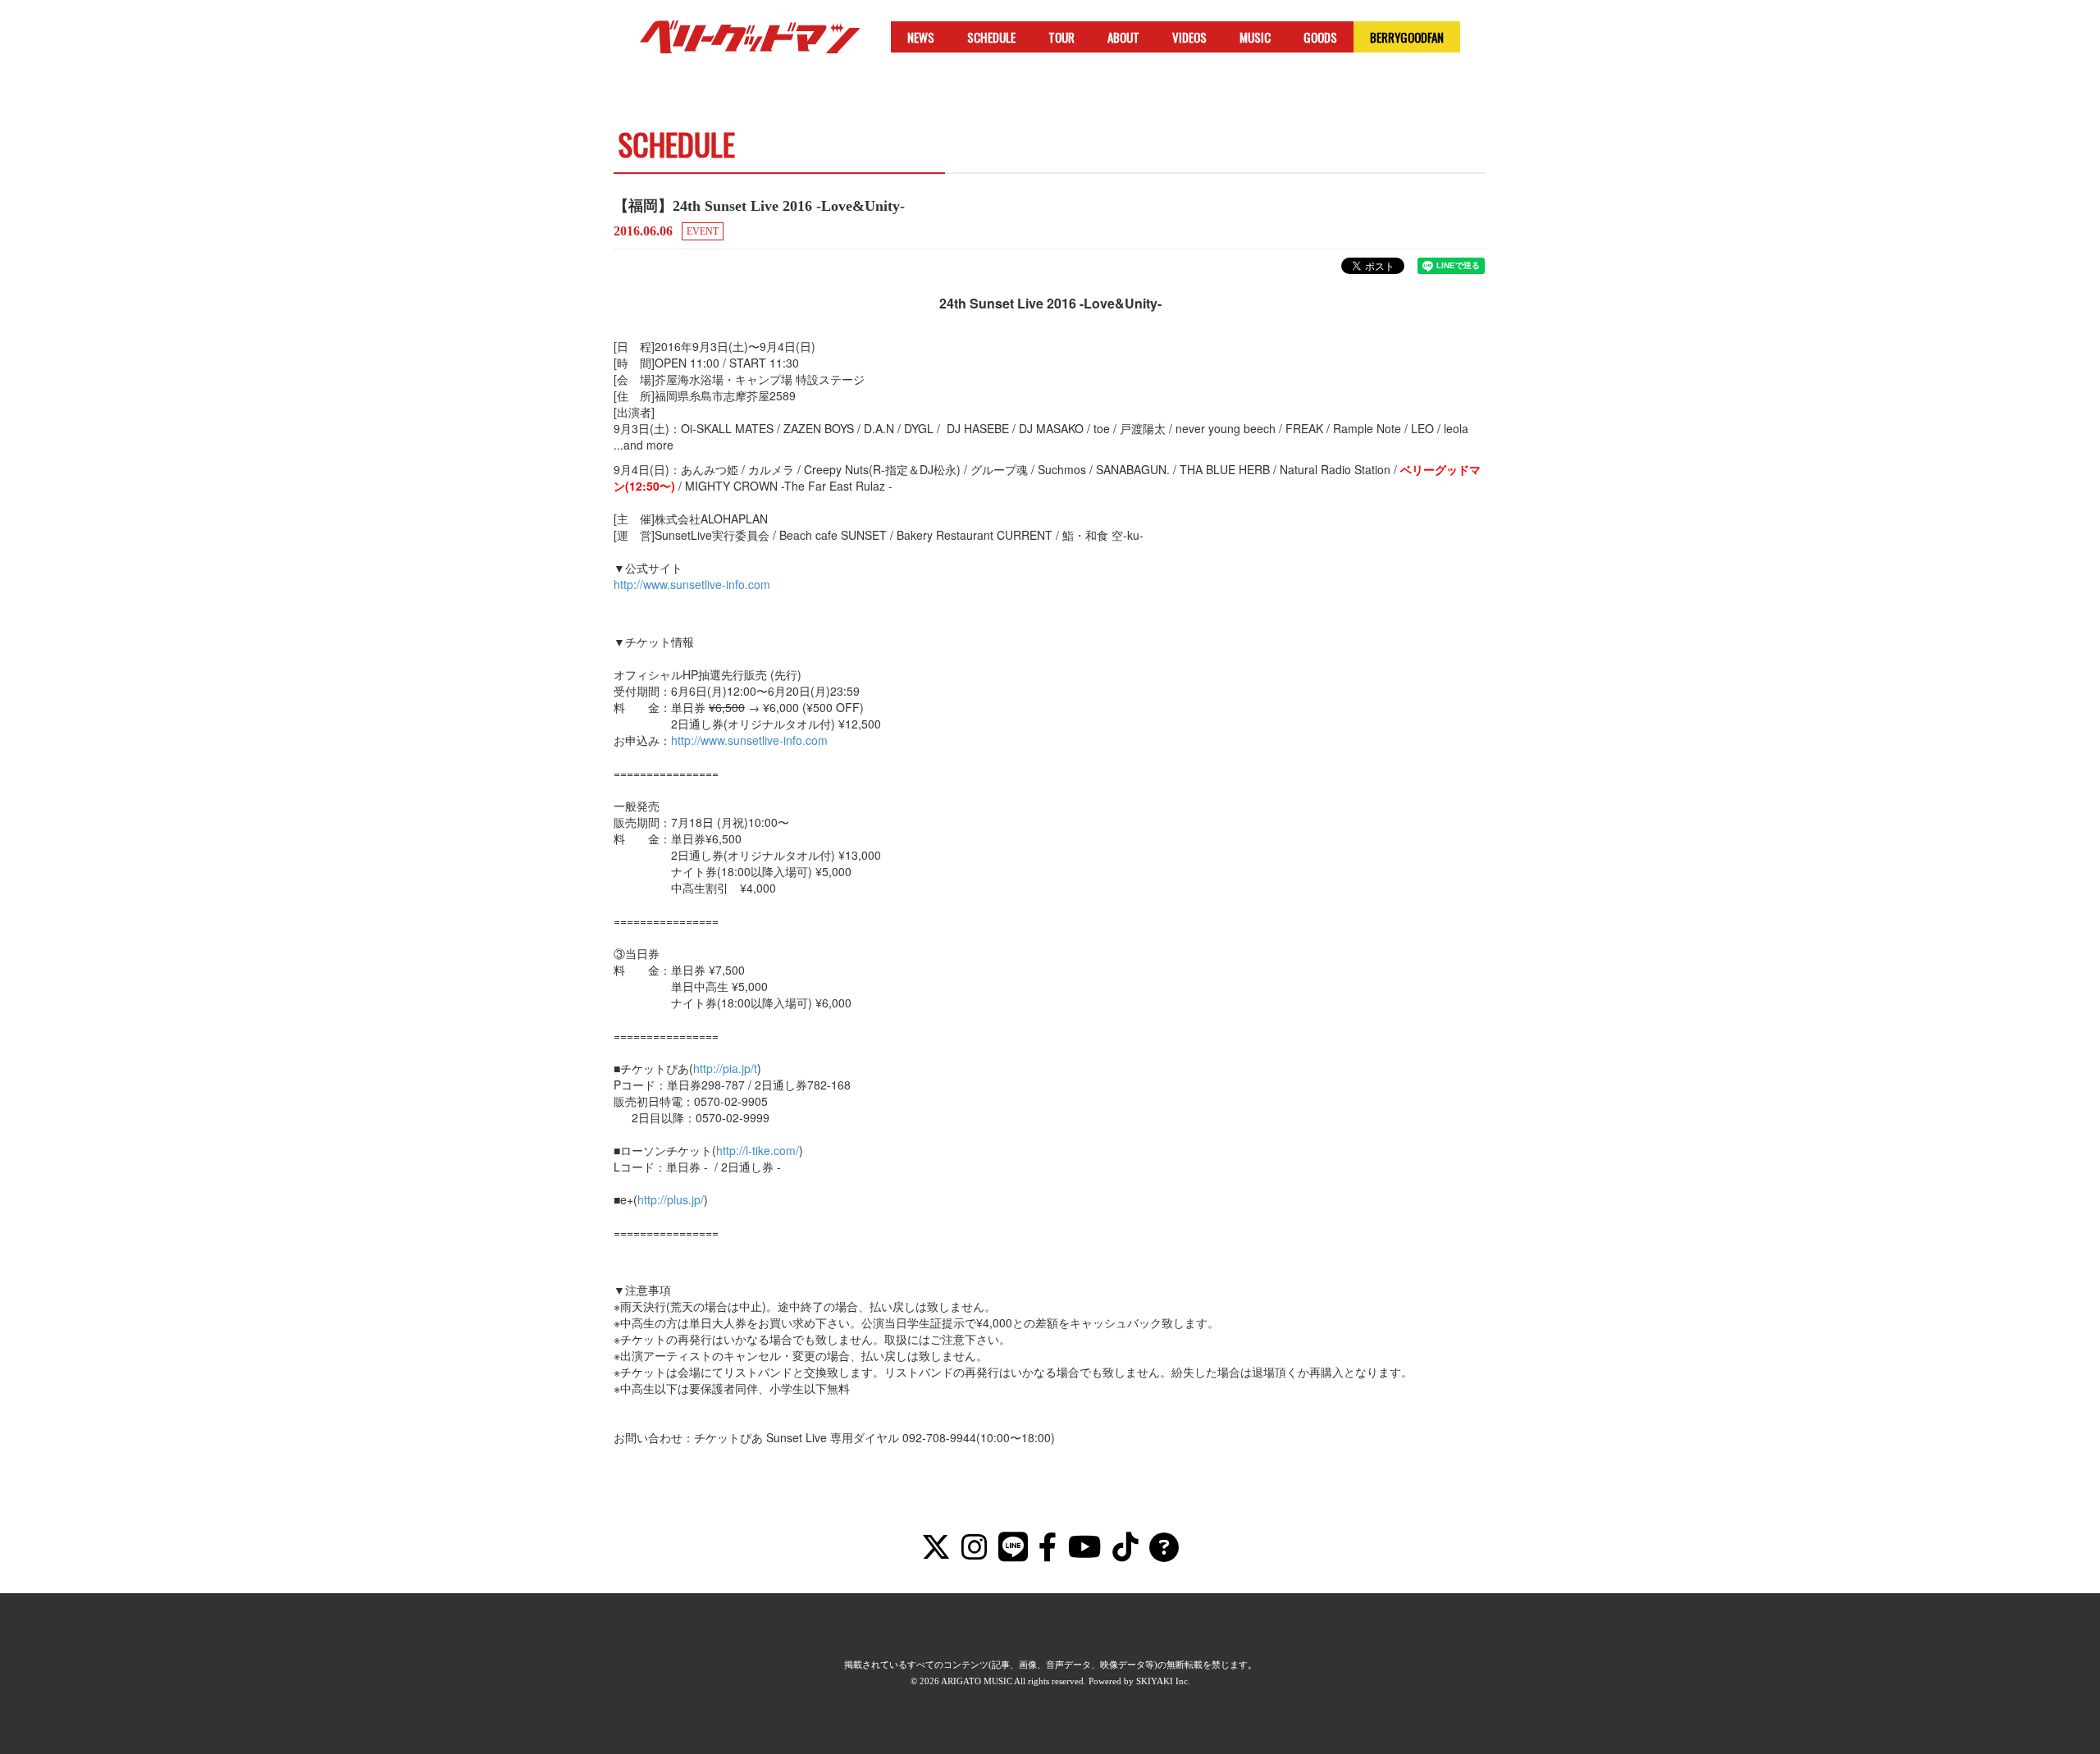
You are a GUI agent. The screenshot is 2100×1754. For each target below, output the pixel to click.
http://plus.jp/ (671, 1199)
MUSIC (1255, 37)
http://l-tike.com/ (758, 1150)
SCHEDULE (991, 37)
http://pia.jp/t (725, 1068)
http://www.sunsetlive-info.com (692, 584)
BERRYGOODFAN (1407, 37)
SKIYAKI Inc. (1163, 1681)
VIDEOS (1189, 37)
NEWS (921, 37)
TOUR (1061, 37)
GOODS (1320, 37)
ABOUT (1123, 37)
